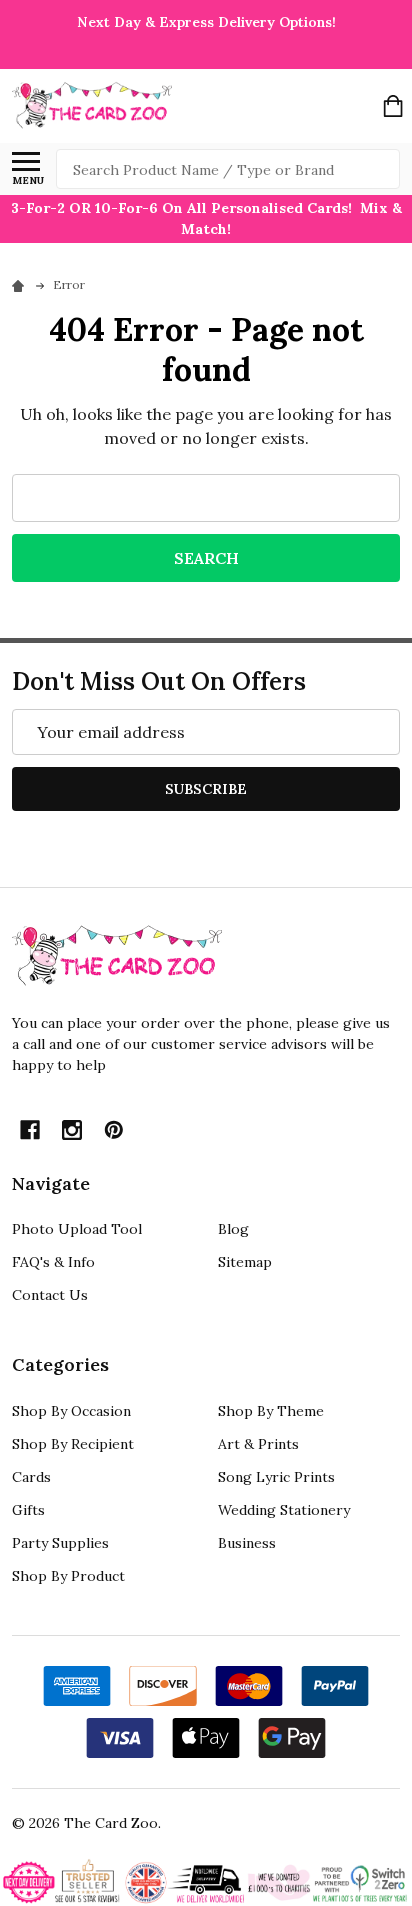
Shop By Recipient (73, 1444)
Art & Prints (258, 1444)
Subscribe (206, 789)
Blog (233, 1229)
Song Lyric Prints (276, 1477)
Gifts (28, 1510)
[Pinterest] (114, 1130)
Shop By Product (68, 1576)
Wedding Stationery (284, 1510)
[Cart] (393, 106)
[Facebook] (30, 1130)
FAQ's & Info (53, 1262)
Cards (31, 1477)
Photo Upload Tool (77, 1229)
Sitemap (245, 1262)
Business (247, 1543)
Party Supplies (60, 1543)
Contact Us (50, 1295)
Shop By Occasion (71, 1411)
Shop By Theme (271, 1411)
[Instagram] (72, 1130)
